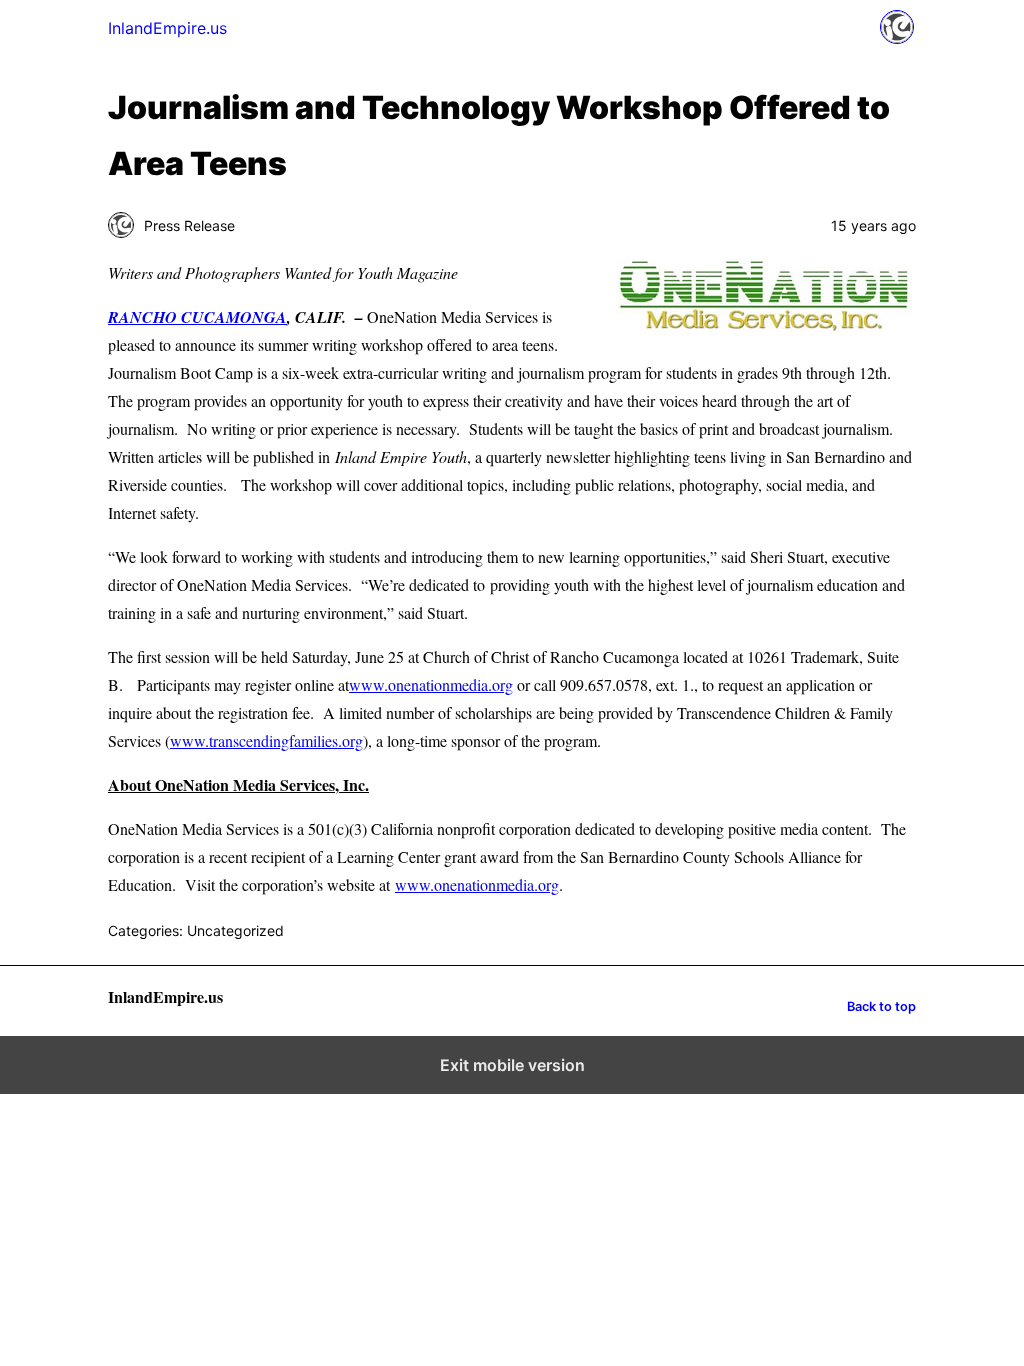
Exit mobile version (512, 1065)
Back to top (881, 1006)
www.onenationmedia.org (431, 684)
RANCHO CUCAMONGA (197, 317)
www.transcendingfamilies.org (266, 740)
